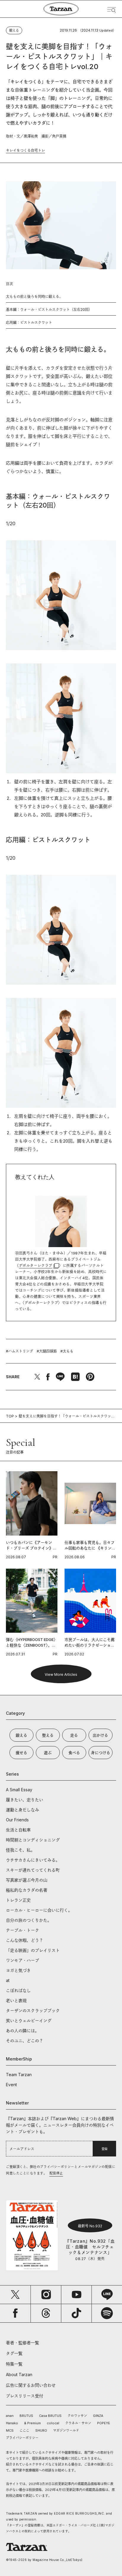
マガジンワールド (66, 2430)
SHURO (41, 2430)
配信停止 (56, 2173)
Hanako (12, 2423)
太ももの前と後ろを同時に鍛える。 (34, 297)
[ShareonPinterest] (90, 1377)
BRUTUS (26, 2416)
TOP (10, 1416)
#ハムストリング (20, 1351)
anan (10, 2416)
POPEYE (104, 2423)
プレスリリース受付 (25, 2396)
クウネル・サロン (78, 2423)
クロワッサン (77, 2416)
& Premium (32, 2423)
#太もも (67, 1351)
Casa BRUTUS (50, 2416)
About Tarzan (19, 2374)
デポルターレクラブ (36, 1266)
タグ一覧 (14, 2353)
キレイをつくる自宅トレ (25, 150)
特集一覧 (14, 2364)
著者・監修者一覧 (23, 2343)
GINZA (98, 2416)
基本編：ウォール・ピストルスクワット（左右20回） (49, 310)
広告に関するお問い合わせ (31, 2385)
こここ (24, 2430)
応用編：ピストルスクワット (29, 323)
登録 (105, 2149)
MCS (10, 2430)
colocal (53, 2423)
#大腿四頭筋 (47, 1351)
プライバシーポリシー (22, 2438)
